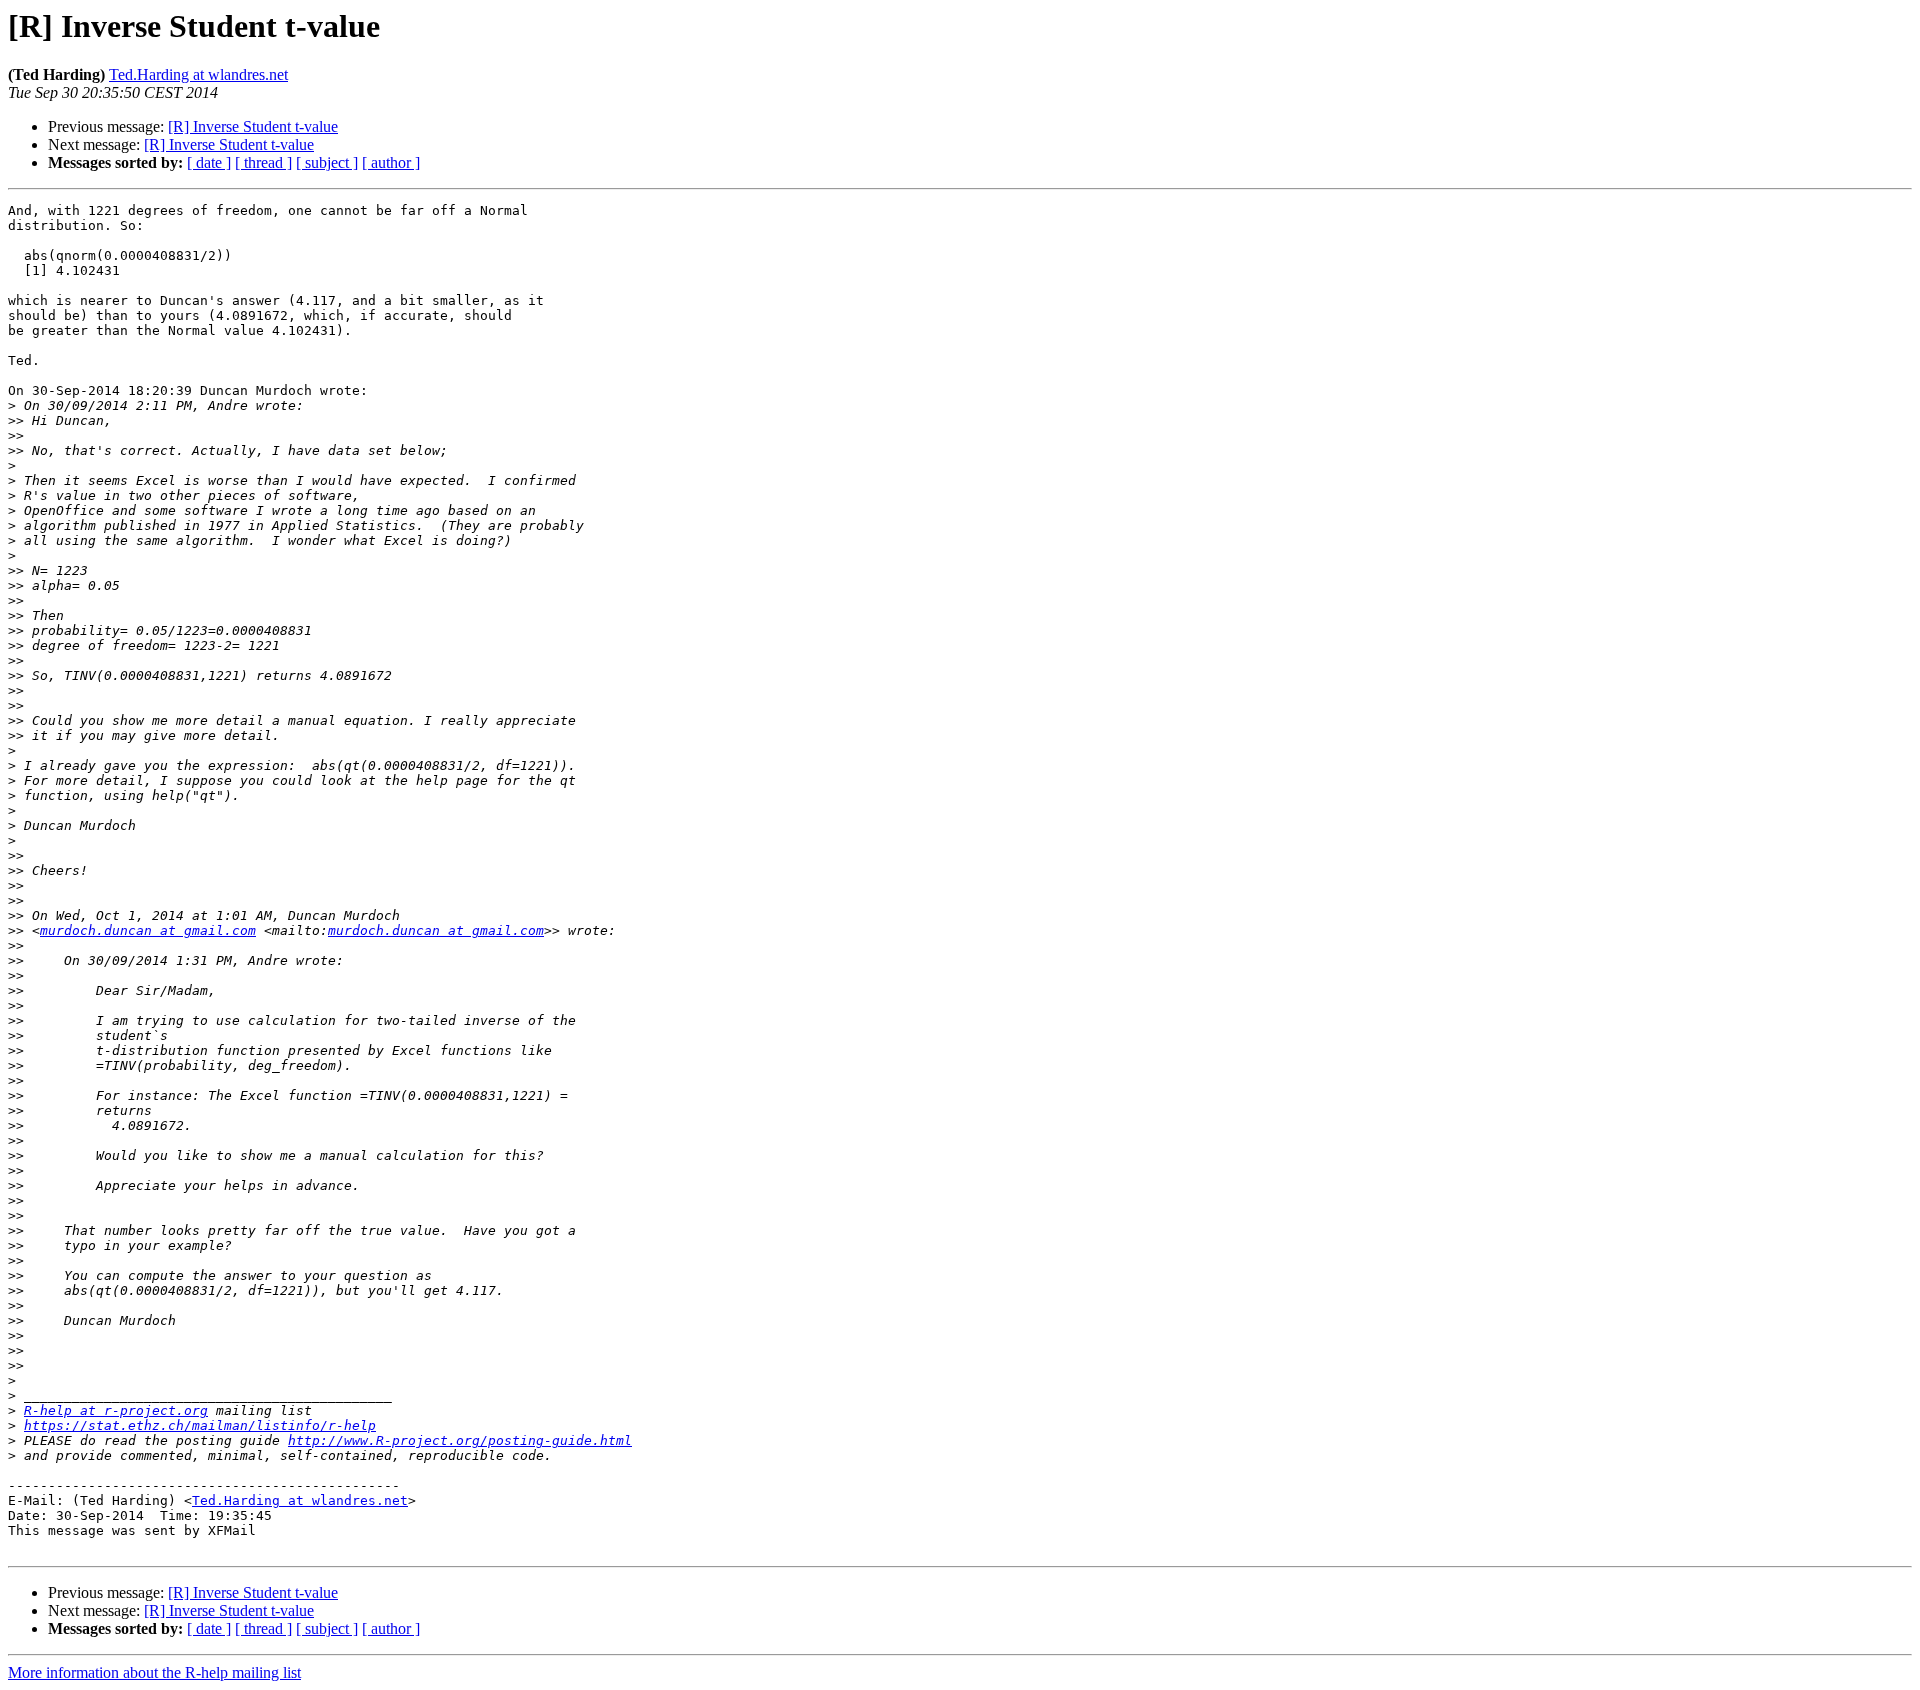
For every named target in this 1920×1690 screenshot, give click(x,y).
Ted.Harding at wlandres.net (198, 74)
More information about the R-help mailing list (154, 1672)
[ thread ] (263, 162)
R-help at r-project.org (116, 1410)
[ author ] (391, 162)
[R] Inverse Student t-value (253, 126)
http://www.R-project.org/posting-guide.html (460, 1440)
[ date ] (209, 162)
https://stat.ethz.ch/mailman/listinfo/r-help (200, 1425)
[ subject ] (327, 162)
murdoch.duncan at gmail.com (148, 930)
